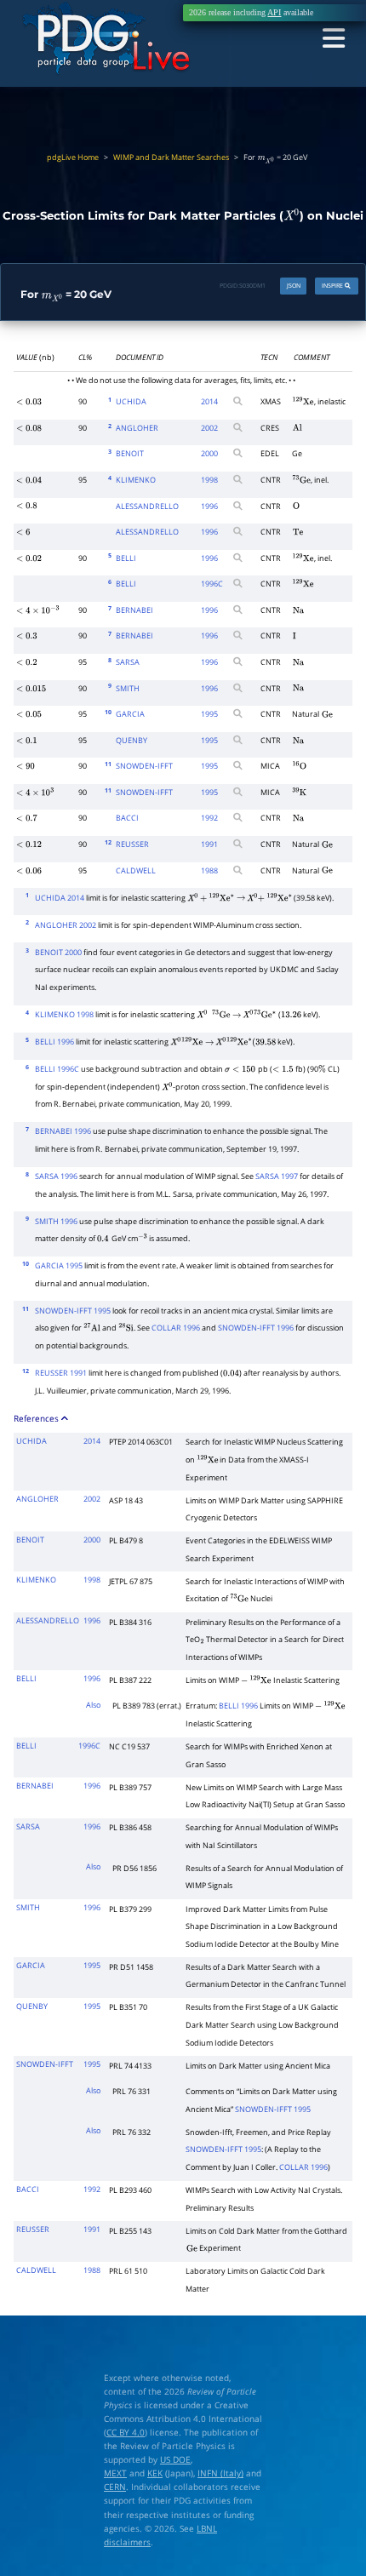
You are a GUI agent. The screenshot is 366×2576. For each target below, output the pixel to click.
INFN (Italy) (220, 2473)
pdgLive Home (73, 157)
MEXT (115, 2473)
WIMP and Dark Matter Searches (171, 157)
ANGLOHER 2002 (66, 925)
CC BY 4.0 (126, 2432)
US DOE (175, 2459)
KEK (155, 2473)
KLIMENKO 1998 (64, 1015)
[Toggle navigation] (333, 39)
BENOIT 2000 (58, 953)
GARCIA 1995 (59, 1266)
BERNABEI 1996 (63, 1131)
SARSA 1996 (56, 1176)
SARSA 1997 (277, 1176)
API (274, 12)
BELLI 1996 (54, 1042)
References (37, 1418)
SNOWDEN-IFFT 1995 (73, 1311)
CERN (115, 2487)
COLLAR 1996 (176, 1328)
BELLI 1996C (57, 1069)
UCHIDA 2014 (60, 898)
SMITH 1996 (56, 1222)
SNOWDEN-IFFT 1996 (256, 1328)
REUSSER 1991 (61, 1373)
